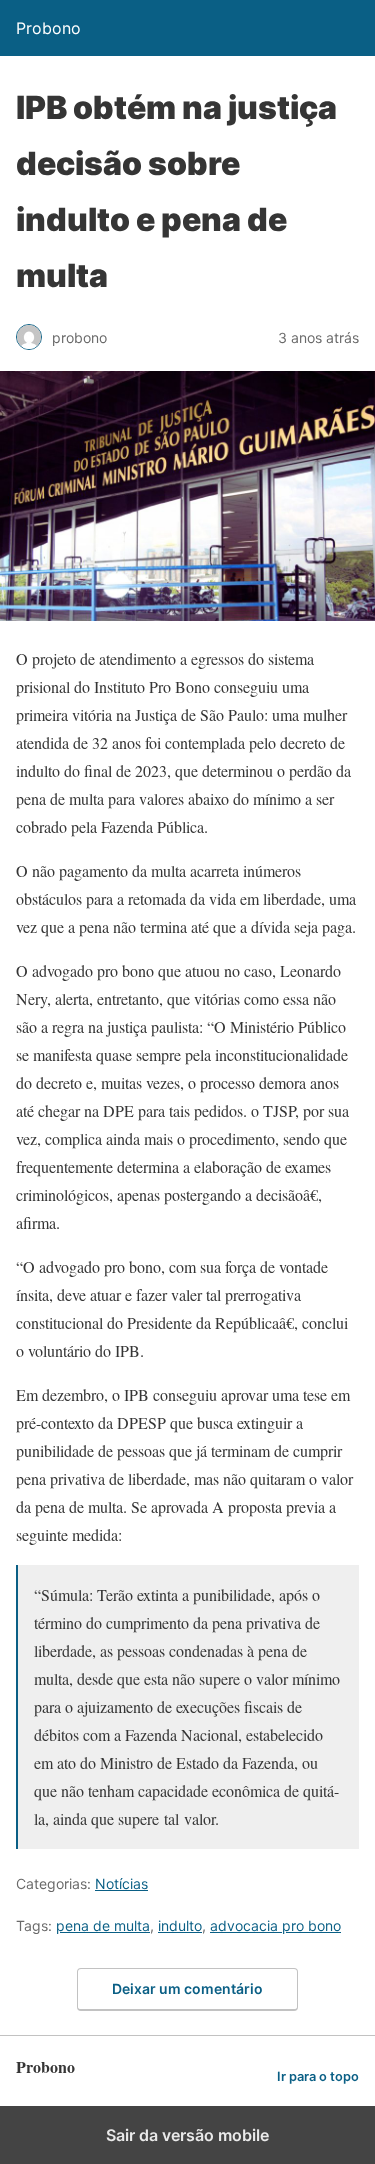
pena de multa (103, 1925)
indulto (180, 1925)
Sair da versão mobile (187, 2135)
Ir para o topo (318, 2076)
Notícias (121, 1883)
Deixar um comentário (187, 1988)
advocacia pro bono (275, 1925)
